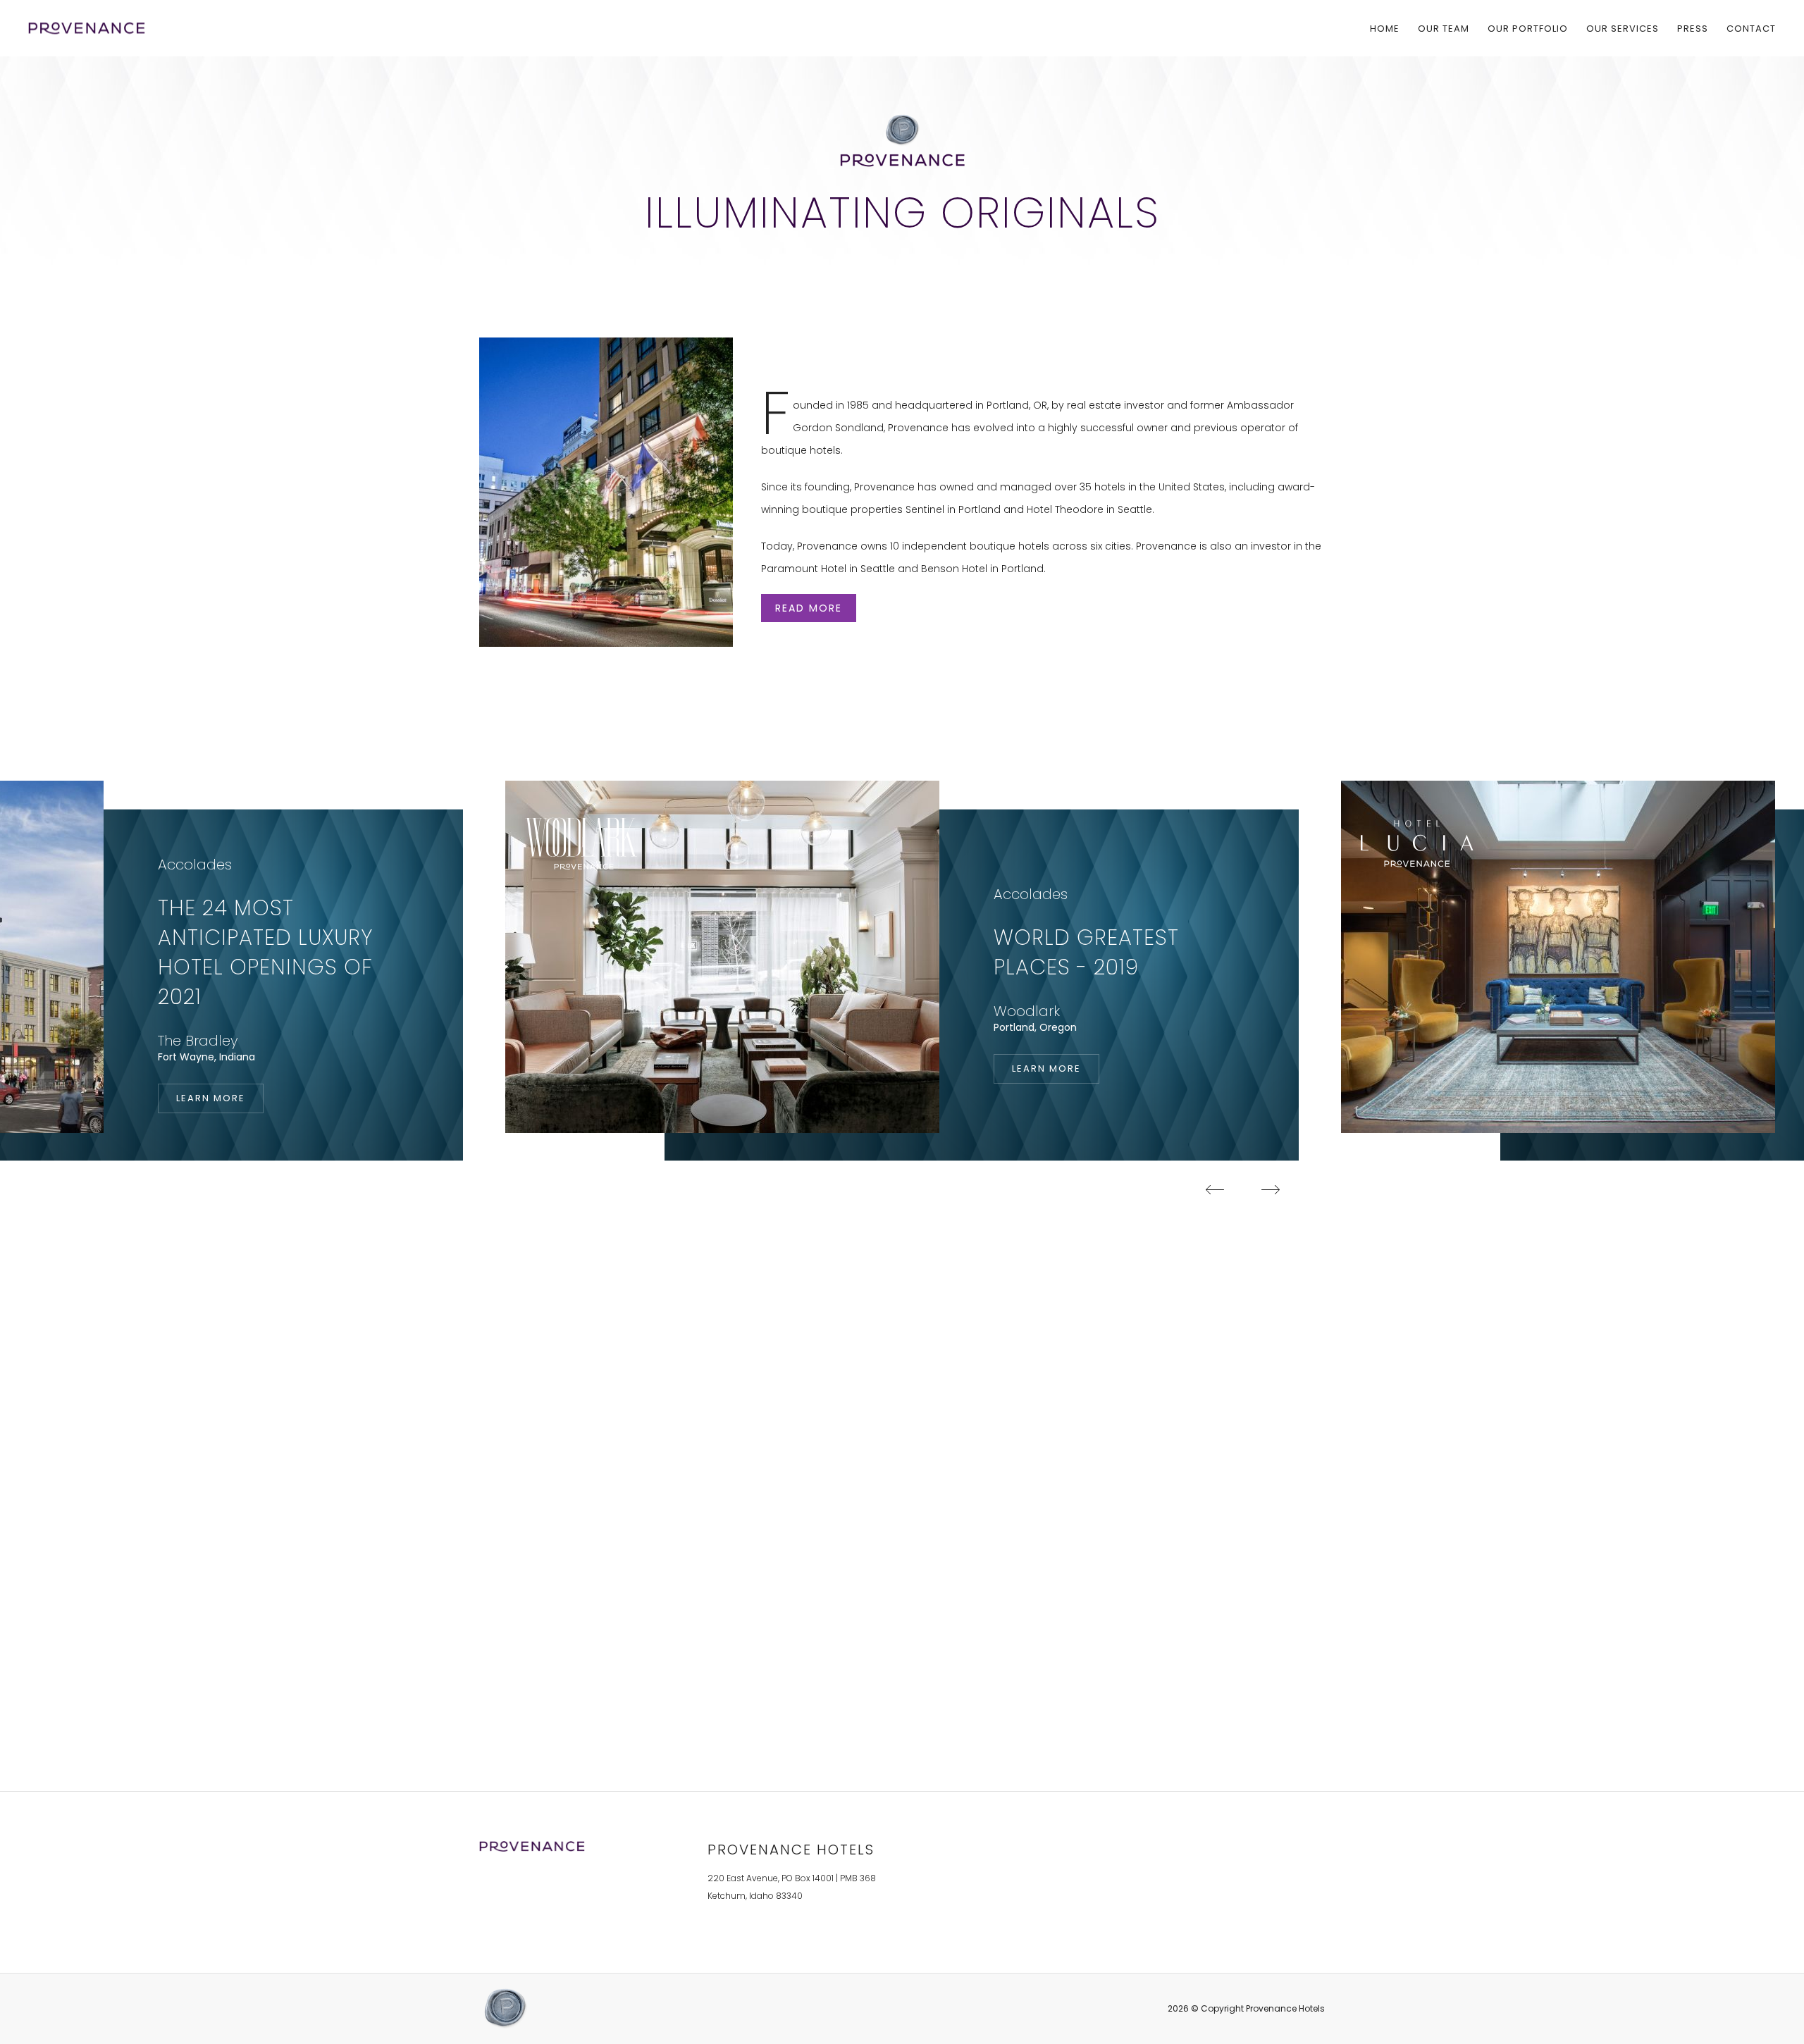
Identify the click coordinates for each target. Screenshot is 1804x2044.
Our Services (1623, 28)
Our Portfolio (1528, 28)
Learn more (220, 1098)
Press (1693, 28)
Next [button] (1271, 1189)
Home (1385, 28)
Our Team (1444, 28)
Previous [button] (1215, 1189)
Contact (1751, 28)
